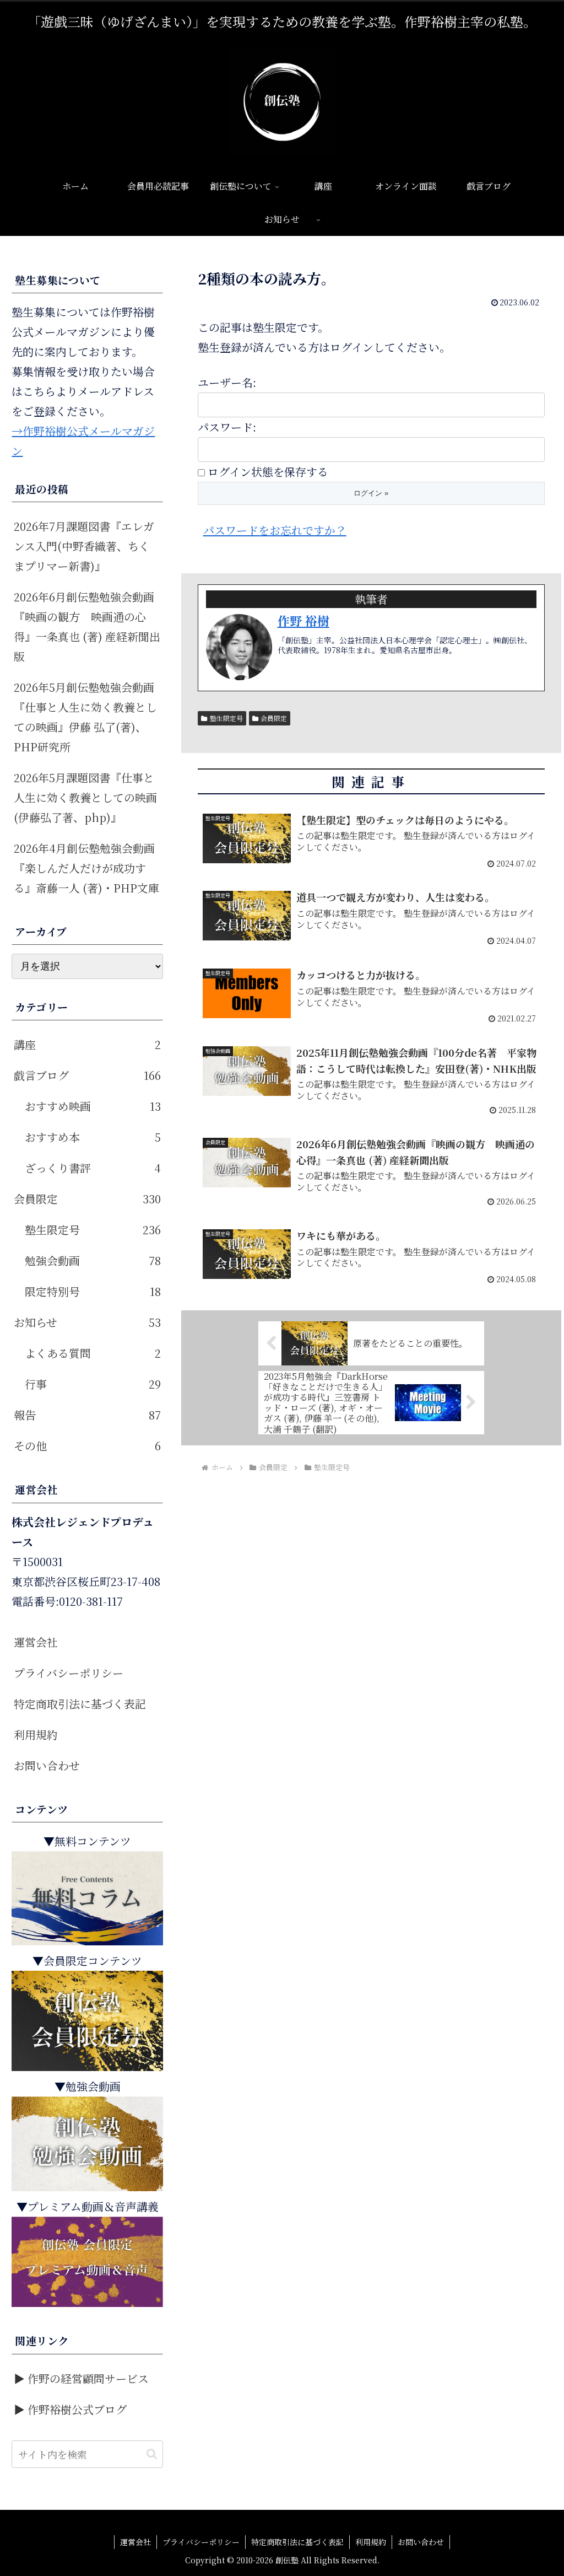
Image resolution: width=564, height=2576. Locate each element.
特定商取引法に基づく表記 (80, 1704)
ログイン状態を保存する (268, 472)
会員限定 (274, 718)
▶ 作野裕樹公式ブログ (70, 2409)
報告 (87, 1415)
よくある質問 (93, 1353)
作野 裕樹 (303, 620)
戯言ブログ (87, 1075)
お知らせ (87, 1322)
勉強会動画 (93, 1260)
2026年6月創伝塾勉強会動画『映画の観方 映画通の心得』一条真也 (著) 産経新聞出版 (87, 626)
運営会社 (36, 1642)
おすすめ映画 (93, 1106)
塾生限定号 (226, 718)
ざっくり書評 (93, 1168)
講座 (87, 1044)
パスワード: (227, 427)
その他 (87, 1446)
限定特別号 (93, 1291)
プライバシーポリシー (69, 1673)
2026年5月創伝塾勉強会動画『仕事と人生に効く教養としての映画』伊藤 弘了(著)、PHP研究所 (85, 717)
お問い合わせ (47, 1765)
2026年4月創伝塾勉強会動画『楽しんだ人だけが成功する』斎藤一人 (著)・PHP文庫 (86, 868)
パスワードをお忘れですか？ (275, 530)
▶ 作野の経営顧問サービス (81, 2378)
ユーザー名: (227, 382)
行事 (93, 1384)
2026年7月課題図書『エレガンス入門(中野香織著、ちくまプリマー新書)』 (84, 546)
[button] (152, 2454)
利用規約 (36, 1735)
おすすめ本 (93, 1137)
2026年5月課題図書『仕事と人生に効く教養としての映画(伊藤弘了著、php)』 (85, 797)
